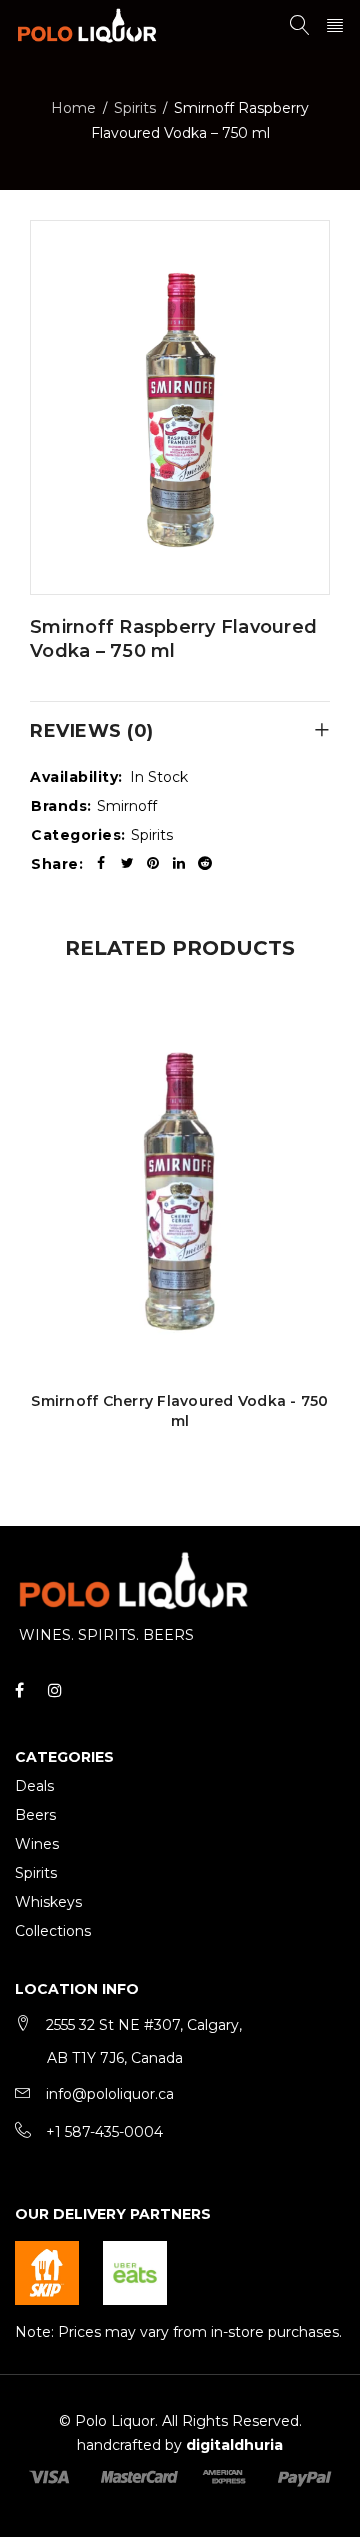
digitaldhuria (234, 2445)
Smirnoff (127, 806)
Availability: (76, 777)
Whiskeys (48, 1902)
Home (73, 108)
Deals (34, 1786)
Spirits (135, 108)
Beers (35, 1815)
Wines (37, 1844)
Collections (53, 1931)
